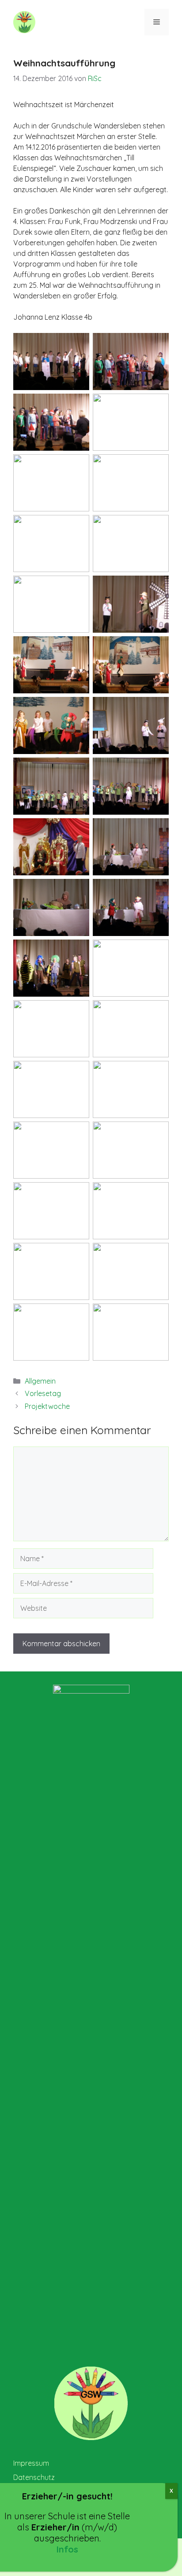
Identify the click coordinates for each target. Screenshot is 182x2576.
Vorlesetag (43, 1393)
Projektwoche (47, 1406)
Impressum (31, 2463)
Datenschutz (34, 2477)
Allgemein (40, 1381)
